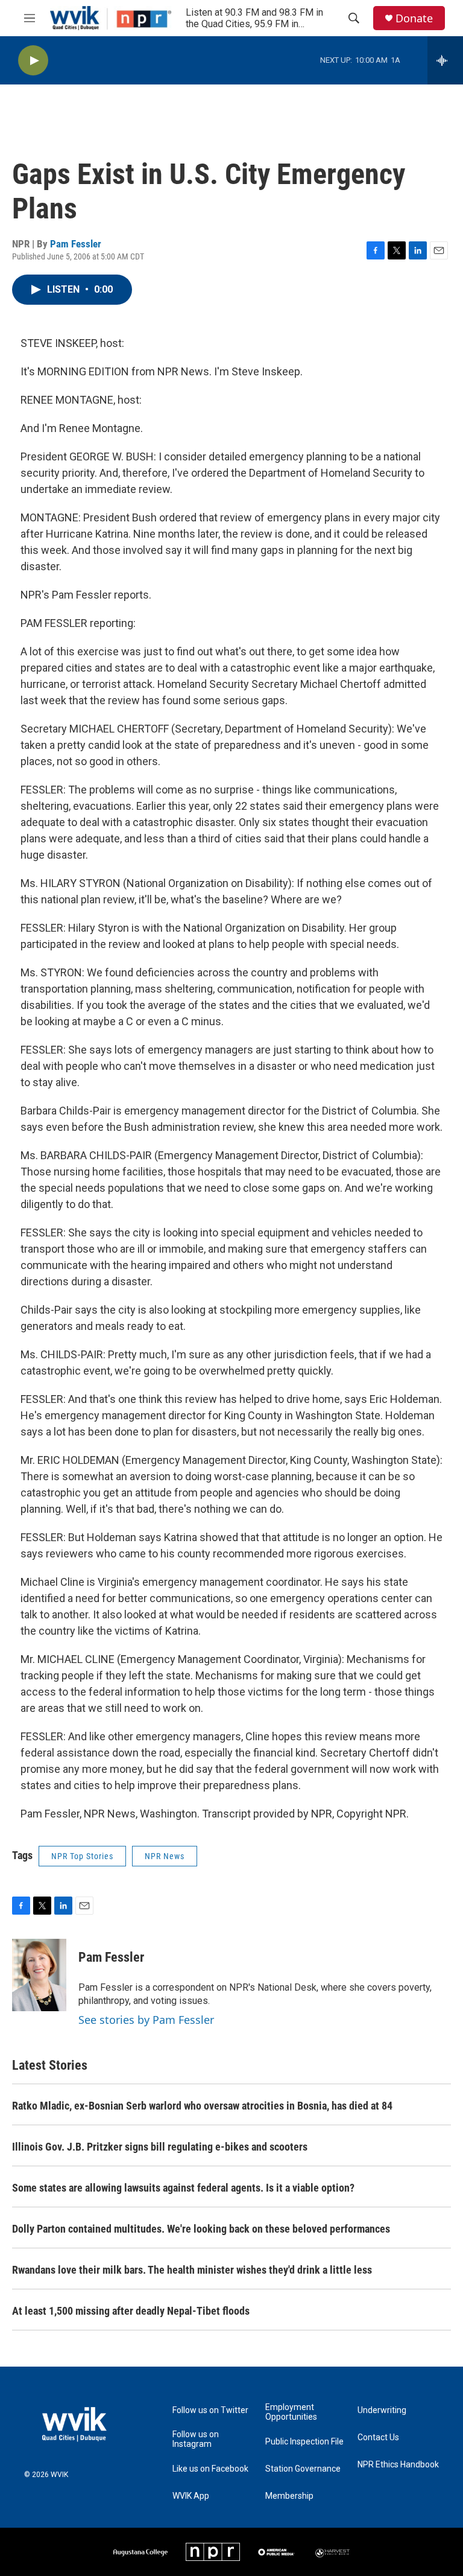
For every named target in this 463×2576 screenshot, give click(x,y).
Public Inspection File (304, 2442)
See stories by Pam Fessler (146, 2020)
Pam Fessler (76, 244)
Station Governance (303, 2469)
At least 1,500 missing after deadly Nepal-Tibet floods (131, 2311)
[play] (33, 61)
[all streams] (445, 60)
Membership (289, 2496)
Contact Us (378, 2438)
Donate (414, 18)
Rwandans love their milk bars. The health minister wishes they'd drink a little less (192, 2270)
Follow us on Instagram (196, 2439)
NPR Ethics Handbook (398, 2465)
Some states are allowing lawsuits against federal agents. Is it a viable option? (183, 2188)
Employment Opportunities (291, 2412)
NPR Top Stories (82, 1856)
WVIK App (191, 2496)
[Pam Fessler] (39, 1975)
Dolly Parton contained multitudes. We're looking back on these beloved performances (201, 2229)
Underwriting (382, 2410)
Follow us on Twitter (210, 2410)
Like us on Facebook (210, 2469)
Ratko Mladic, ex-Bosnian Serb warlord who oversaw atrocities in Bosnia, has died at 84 (202, 2106)
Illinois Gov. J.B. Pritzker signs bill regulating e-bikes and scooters (160, 2147)
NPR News (165, 1856)
